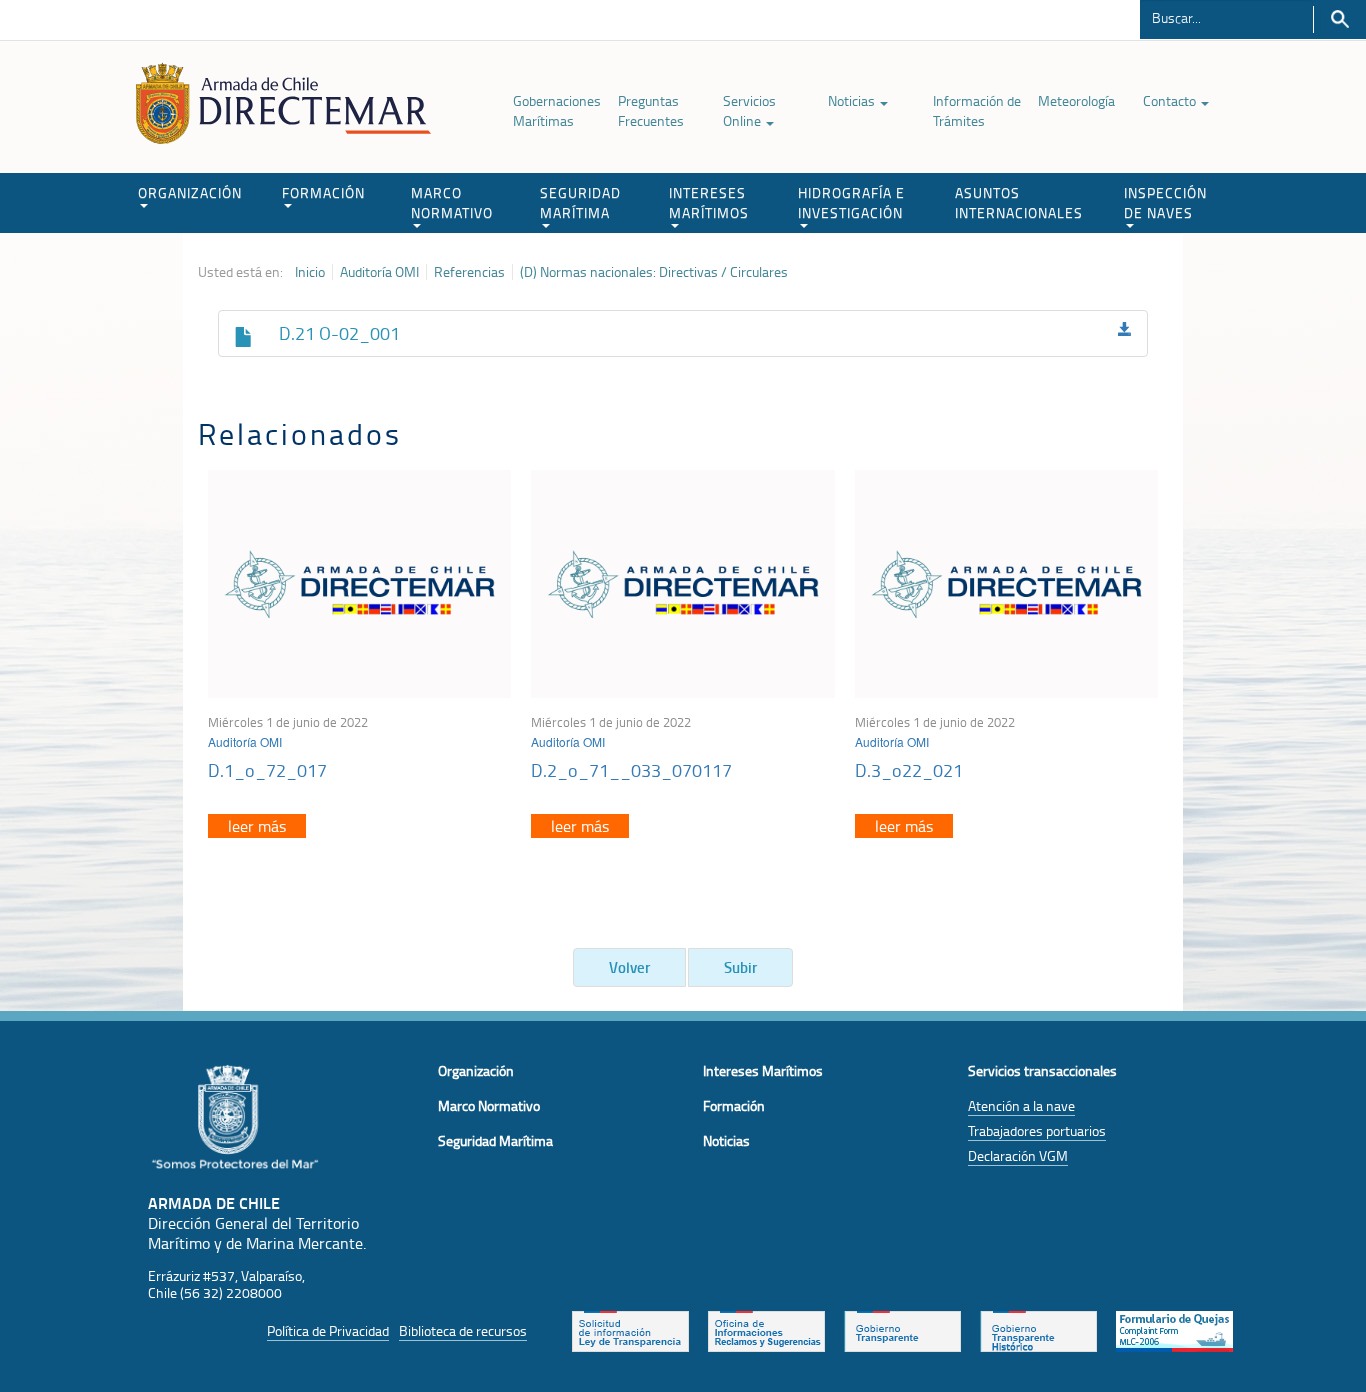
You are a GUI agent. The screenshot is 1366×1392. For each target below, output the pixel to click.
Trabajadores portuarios (1037, 1130)
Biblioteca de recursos (463, 1330)
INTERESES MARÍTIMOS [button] (709, 202)
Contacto (1171, 100)
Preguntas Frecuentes (651, 110)
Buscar (1339, 19)
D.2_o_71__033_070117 (631, 770)
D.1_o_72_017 (267, 770)
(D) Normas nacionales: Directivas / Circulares (654, 272)
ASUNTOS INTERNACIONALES (1019, 202)
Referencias (469, 272)
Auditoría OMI (379, 272)
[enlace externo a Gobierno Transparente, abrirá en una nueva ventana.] (902, 1330)
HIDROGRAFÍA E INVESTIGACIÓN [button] (851, 202)
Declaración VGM (1018, 1155)
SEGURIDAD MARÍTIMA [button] (580, 202)
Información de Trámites (977, 110)
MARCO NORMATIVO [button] (452, 202)
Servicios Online (749, 110)
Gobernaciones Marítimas (557, 110)
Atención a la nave (1021, 1105)
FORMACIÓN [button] (323, 192)
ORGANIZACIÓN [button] (190, 192)
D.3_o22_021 (909, 770)
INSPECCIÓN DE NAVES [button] (1165, 202)
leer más (257, 826)
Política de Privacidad (328, 1330)
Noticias (853, 100)
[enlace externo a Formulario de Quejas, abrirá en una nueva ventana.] (1174, 1330)
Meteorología (1076, 100)
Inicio (310, 272)
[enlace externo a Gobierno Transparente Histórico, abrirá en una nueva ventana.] (1038, 1330)
